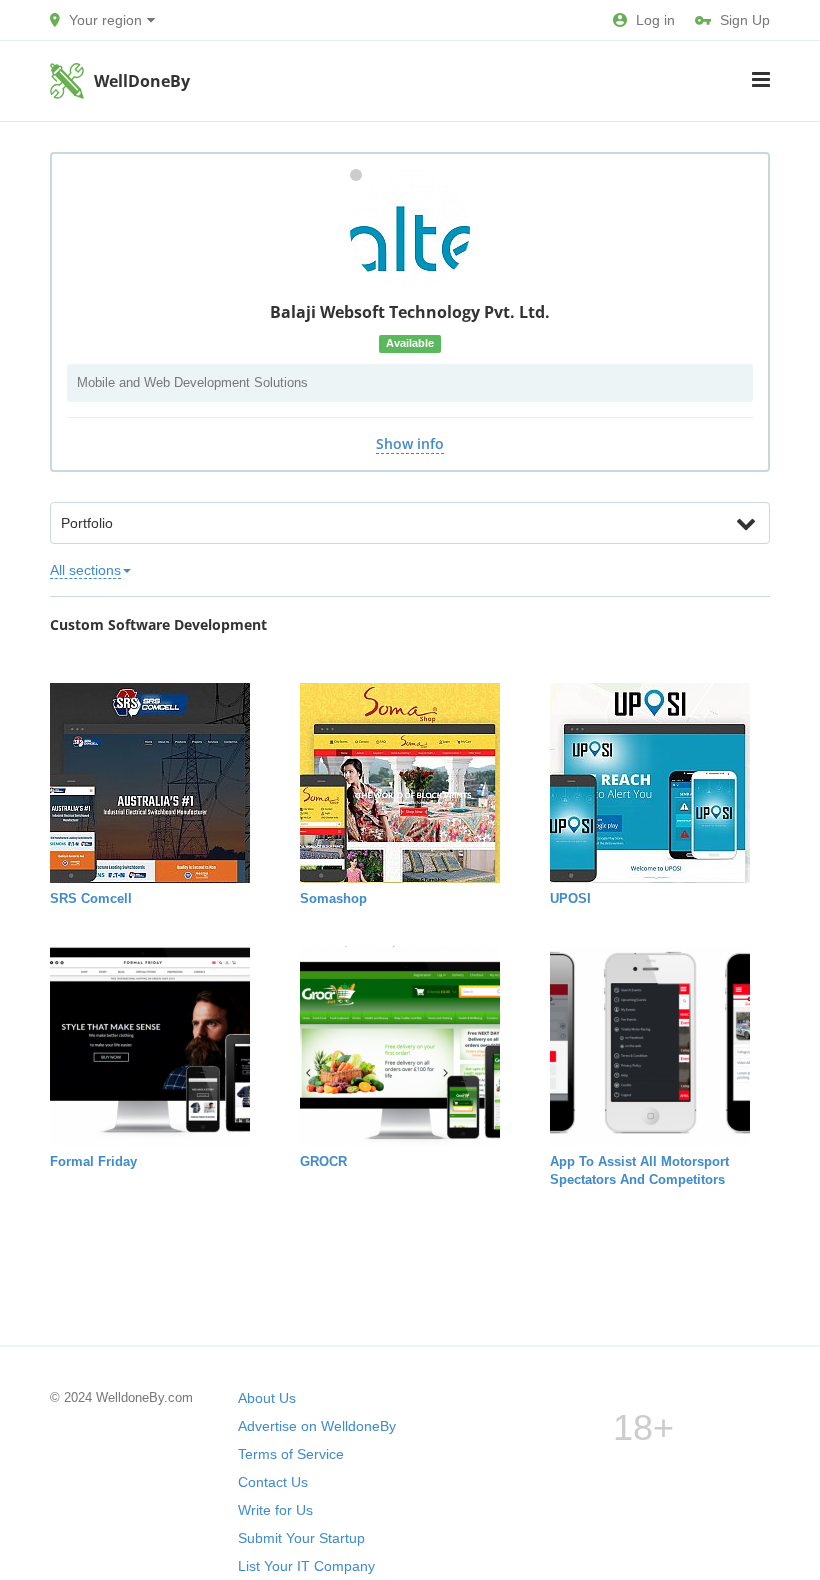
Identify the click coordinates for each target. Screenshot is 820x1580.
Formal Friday (93, 1161)
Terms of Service (291, 1454)
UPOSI (570, 898)
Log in (655, 20)
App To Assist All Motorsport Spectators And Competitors (639, 1170)
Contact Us (273, 1482)
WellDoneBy (142, 81)
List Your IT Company (306, 1566)
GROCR (323, 1161)
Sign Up (745, 20)
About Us (267, 1398)
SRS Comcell (91, 898)
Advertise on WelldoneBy (317, 1426)
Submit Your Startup (301, 1538)
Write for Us (275, 1510)
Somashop (333, 898)
